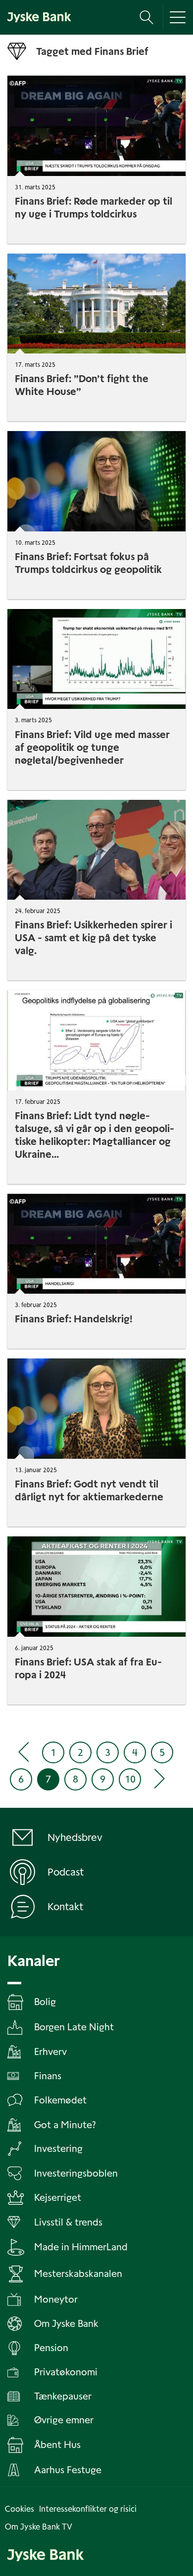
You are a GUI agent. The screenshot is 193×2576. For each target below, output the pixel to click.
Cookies (20, 2509)
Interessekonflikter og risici (88, 2509)
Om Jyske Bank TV (39, 2527)
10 (130, 1779)
